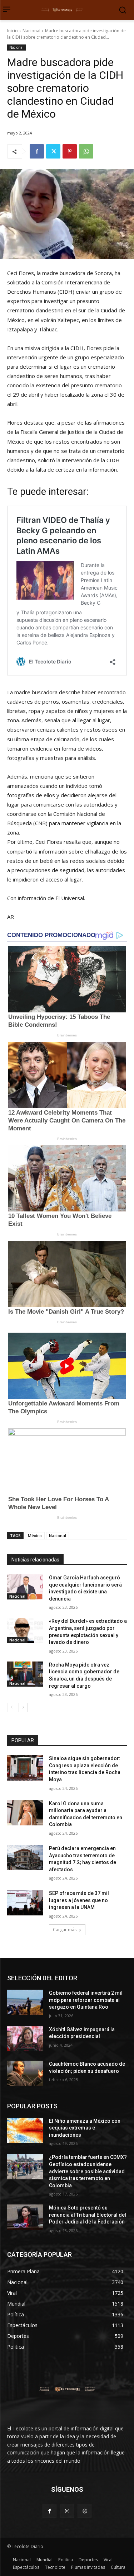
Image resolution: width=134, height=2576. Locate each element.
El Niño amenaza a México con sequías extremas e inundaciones (85, 2128)
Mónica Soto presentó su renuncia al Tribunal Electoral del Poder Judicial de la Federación (88, 2215)
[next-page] (23, 1707)
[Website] (85, 2511)
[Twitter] (53, 151)
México (35, 1535)
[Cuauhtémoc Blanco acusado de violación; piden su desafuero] (25, 2073)
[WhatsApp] (86, 151)
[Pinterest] (70, 151)
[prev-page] (12, 1707)
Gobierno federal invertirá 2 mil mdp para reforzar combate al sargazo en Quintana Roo (86, 2000)
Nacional (31, 31)
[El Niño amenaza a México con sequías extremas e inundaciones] (25, 2130)
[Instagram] (67, 2511)
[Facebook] (37, 151)
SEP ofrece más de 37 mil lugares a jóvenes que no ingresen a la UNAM (79, 1900)
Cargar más (65, 1930)
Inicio (13, 31)
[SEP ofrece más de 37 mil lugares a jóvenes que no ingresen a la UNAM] (25, 1903)
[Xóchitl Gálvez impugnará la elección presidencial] (25, 2039)
